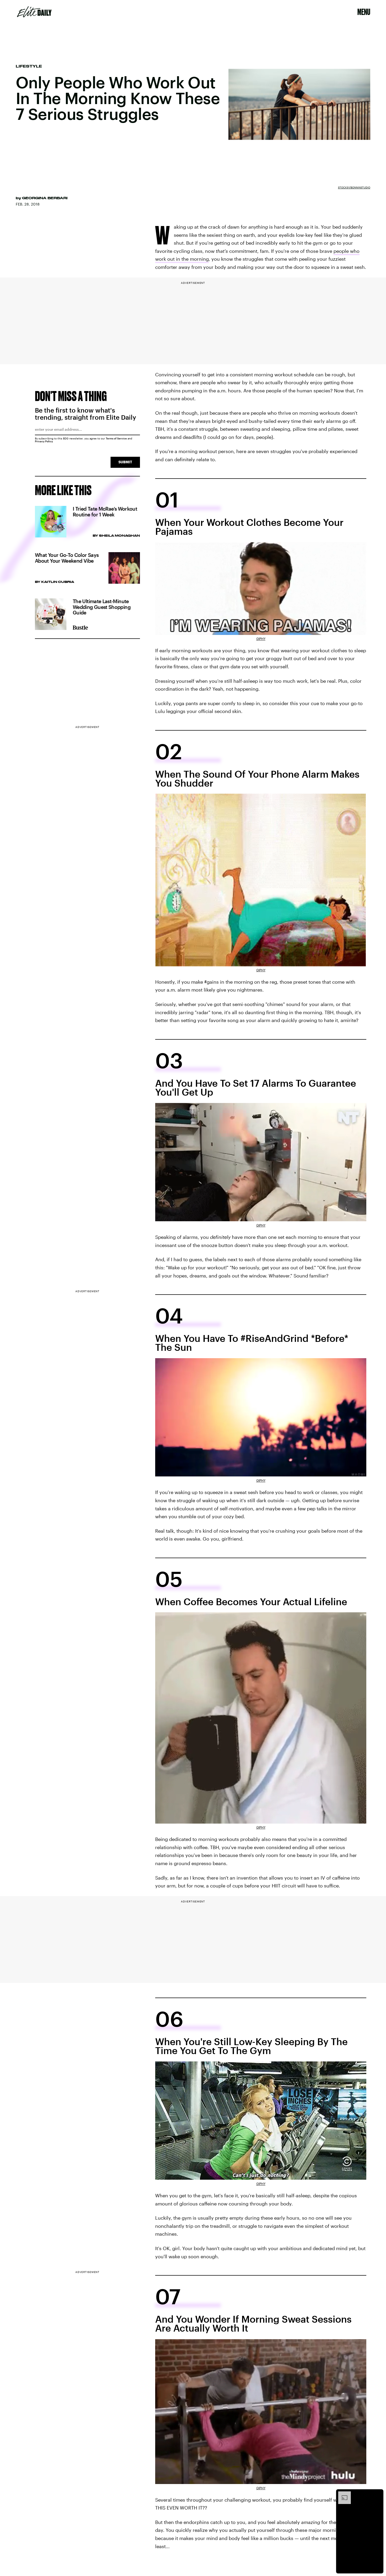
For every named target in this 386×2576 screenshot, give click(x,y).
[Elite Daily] (34, 12)
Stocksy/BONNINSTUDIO (354, 187)
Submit (125, 462)
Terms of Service (116, 438)
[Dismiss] (378, 2494)
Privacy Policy (44, 441)
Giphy (261, 639)
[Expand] (342, 2494)
